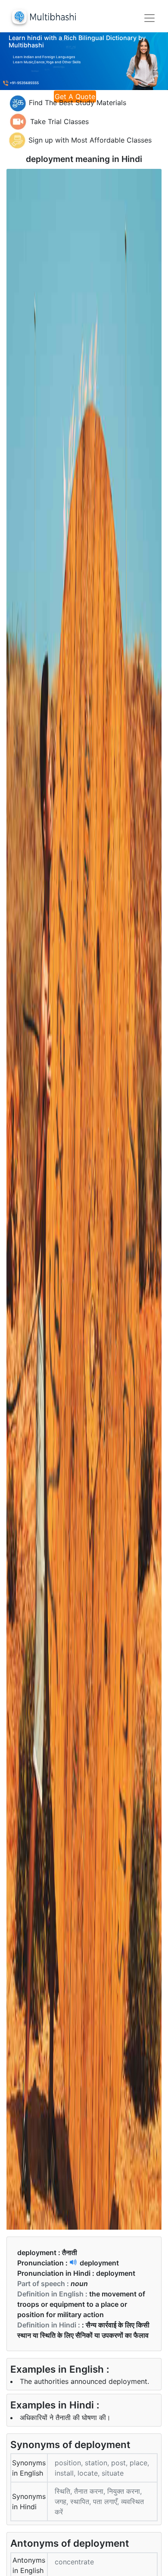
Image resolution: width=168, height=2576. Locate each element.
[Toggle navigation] (149, 18)
